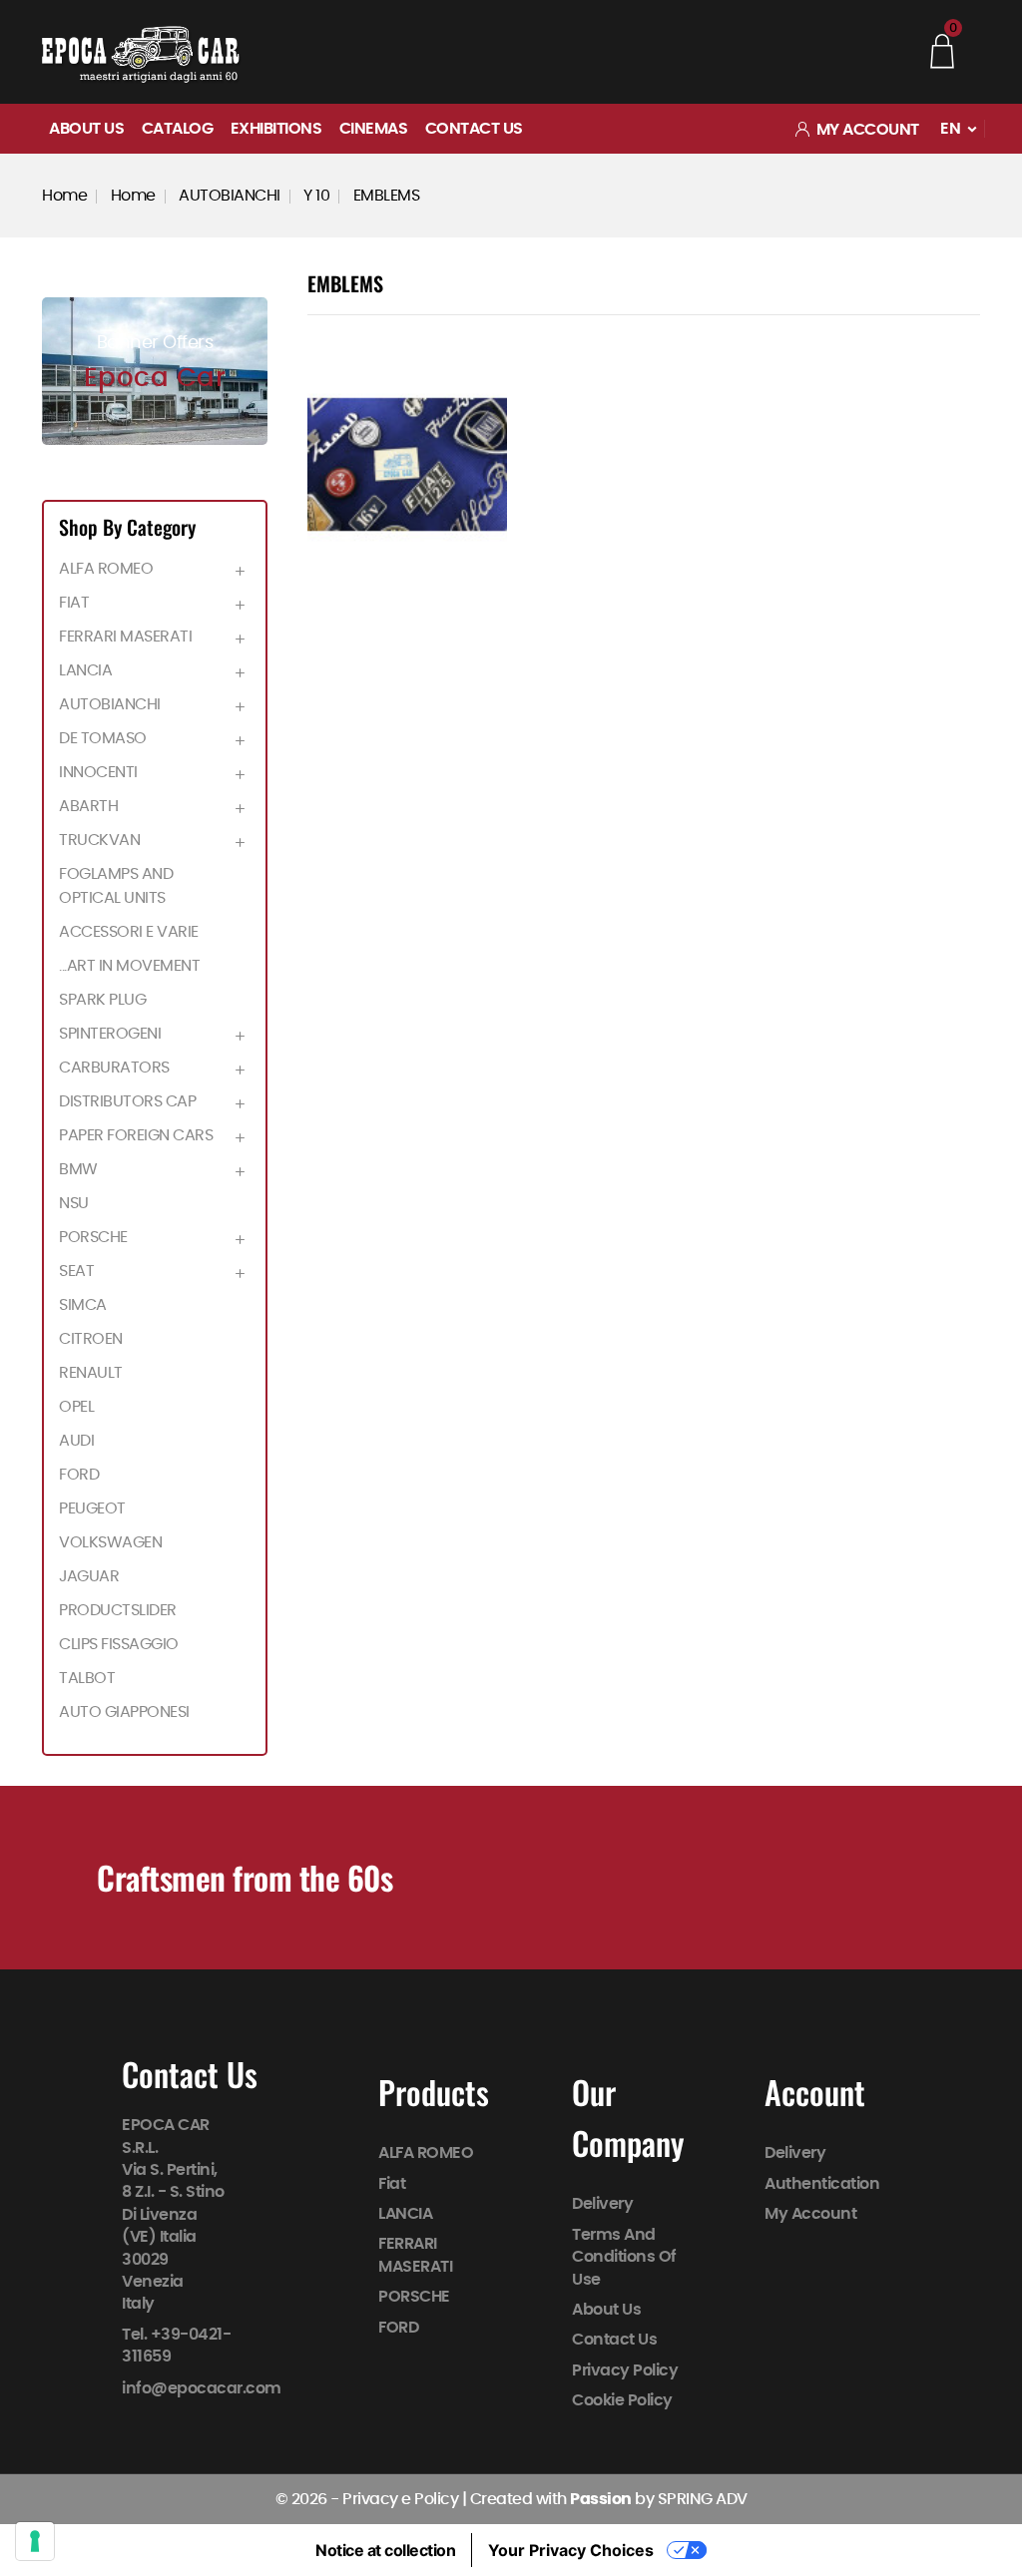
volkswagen (110, 1542)
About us (86, 129)
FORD (79, 1475)
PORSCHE (93, 1237)
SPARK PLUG (102, 1000)
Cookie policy (622, 2400)
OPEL (76, 1407)
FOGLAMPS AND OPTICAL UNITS (116, 886)
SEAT (76, 1271)
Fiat (74, 603)
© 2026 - (309, 2499)
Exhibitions (276, 129)
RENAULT (91, 1373)
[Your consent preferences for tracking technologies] (35, 2541)
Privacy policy (625, 2370)
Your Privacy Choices (571, 2550)
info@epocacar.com (202, 2388)
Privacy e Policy (400, 2499)
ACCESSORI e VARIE (129, 932)
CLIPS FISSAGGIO (119, 1644)
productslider (118, 1610)
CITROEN (91, 1339)
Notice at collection (385, 2550)
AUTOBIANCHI (110, 704)
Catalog (178, 129)
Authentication (822, 2184)
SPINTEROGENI (110, 1034)
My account (810, 2214)
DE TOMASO (103, 738)
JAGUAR (89, 1576)
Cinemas (374, 129)
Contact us (474, 129)
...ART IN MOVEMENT (129, 966)
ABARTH (88, 806)
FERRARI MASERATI (125, 637)
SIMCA (83, 1305)
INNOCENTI (98, 772)
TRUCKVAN (99, 840)
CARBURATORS (114, 1068)
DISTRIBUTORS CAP (127, 1101)
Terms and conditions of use (624, 2257)
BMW (78, 1169)
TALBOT (87, 1678)
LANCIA (85, 670)
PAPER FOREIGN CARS (136, 1135)
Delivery (602, 2205)
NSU (74, 1203)
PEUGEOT (92, 1508)
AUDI (76, 1441)
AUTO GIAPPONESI (124, 1712)
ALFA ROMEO (106, 569)
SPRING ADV (703, 2499)
